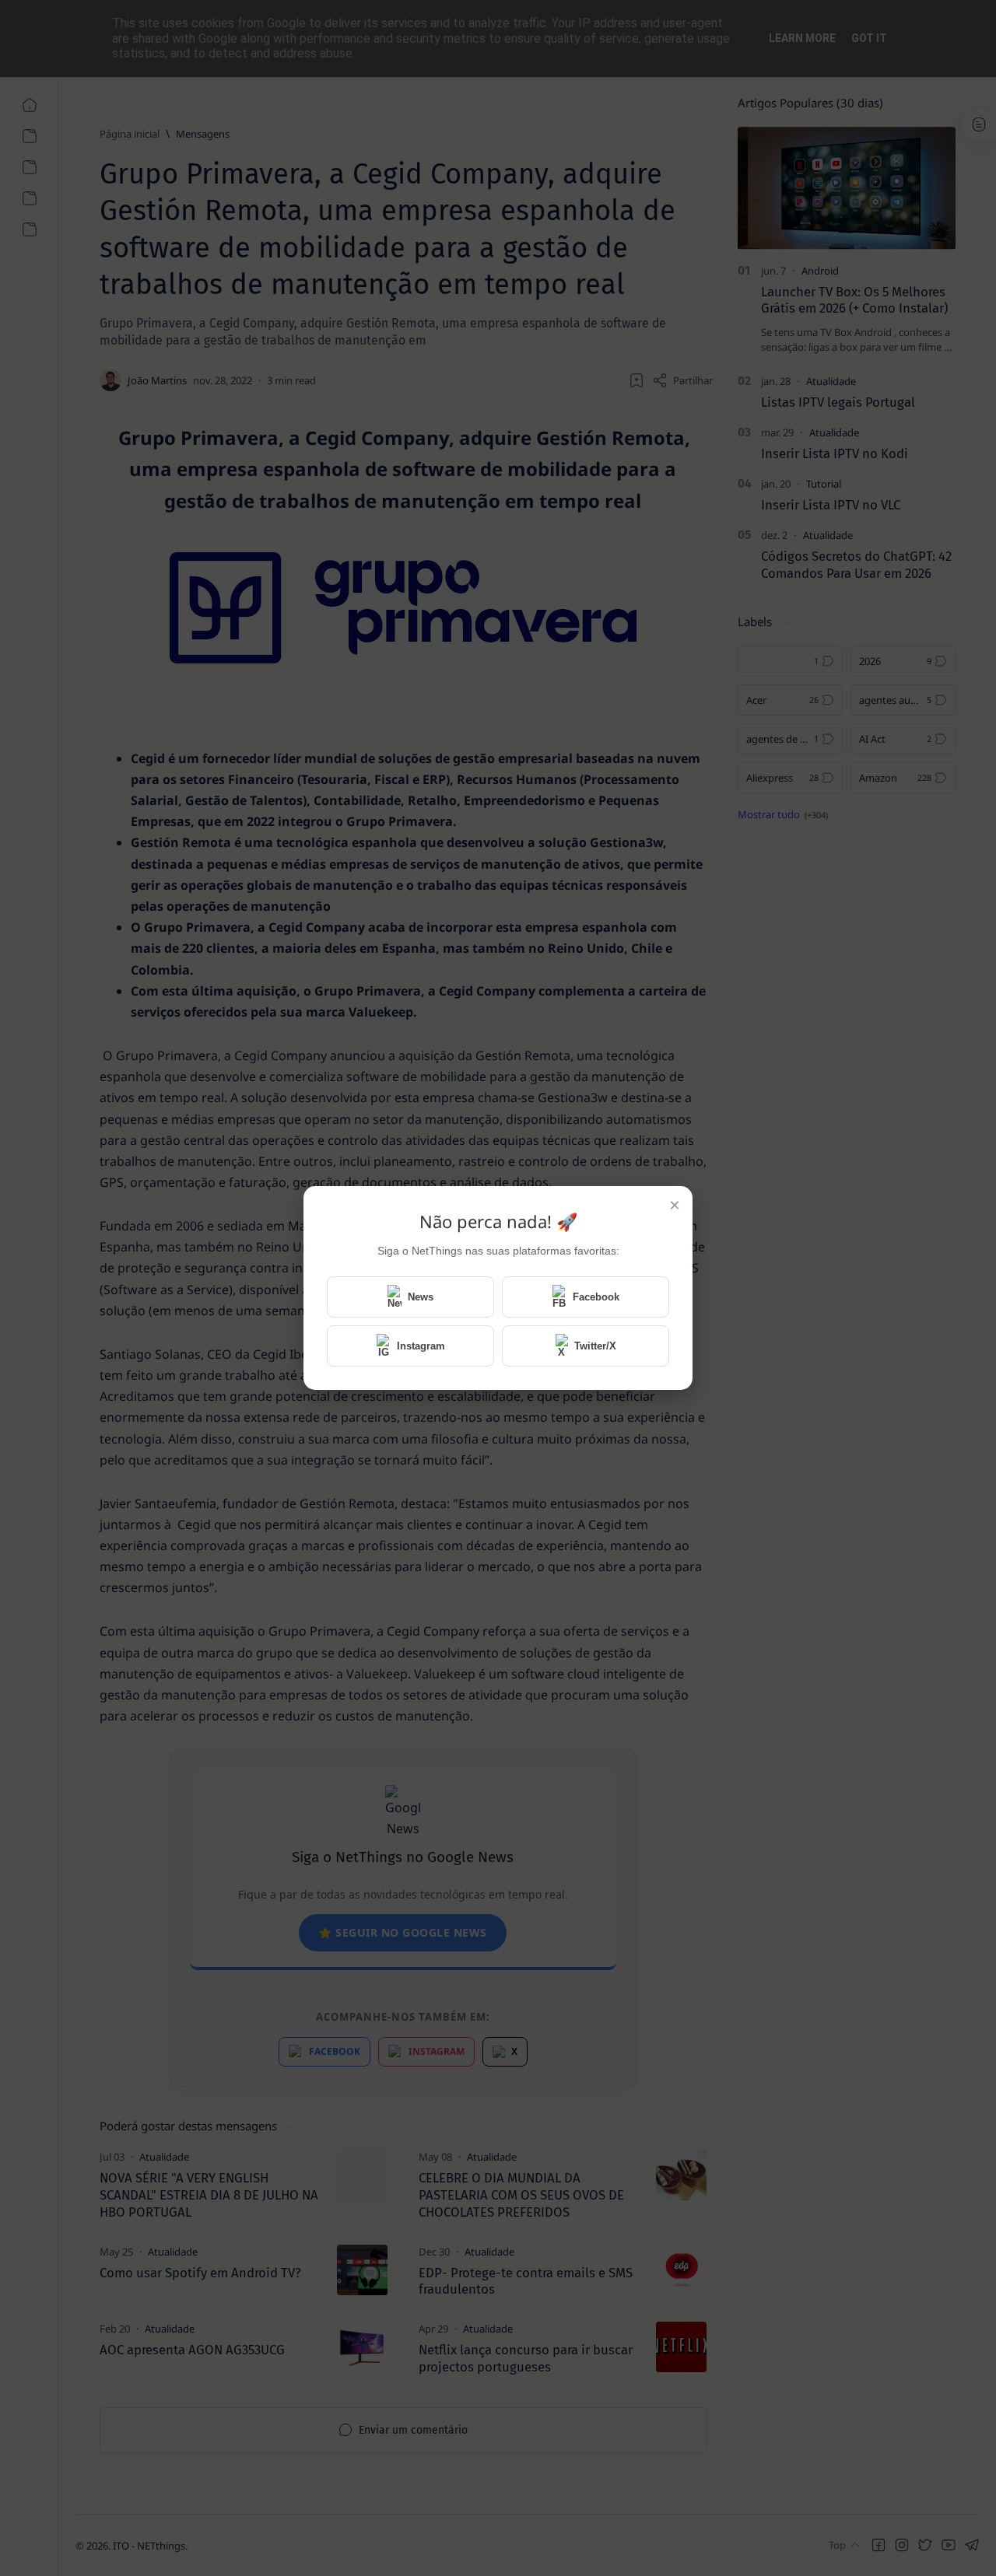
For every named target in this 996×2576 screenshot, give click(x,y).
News (421, 1297)
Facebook (596, 1297)
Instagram (421, 1346)
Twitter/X (595, 1346)
